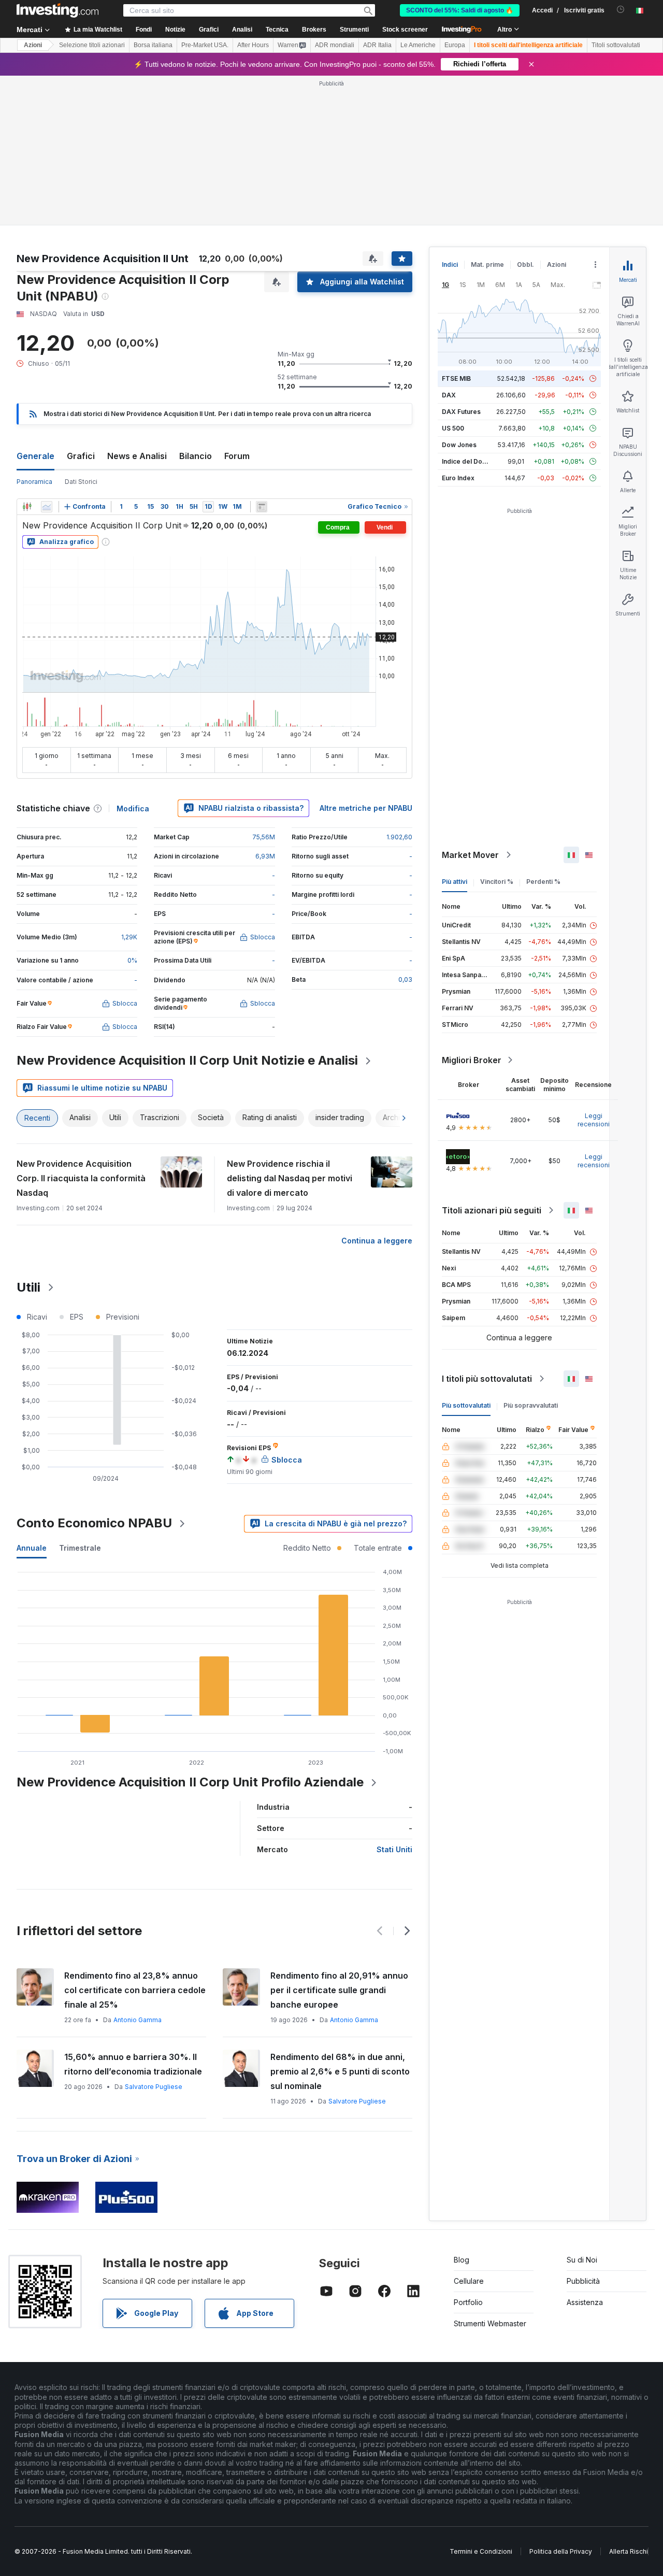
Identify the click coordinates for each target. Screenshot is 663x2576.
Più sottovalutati (466, 1405)
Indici (450, 264)
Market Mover (470, 855)
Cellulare (469, 2281)
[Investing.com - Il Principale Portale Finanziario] (57, 10)
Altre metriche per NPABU (366, 808)
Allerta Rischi (629, 2551)
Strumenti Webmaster (490, 2323)
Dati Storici (81, 482)
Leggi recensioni (594, 1120)
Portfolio (468, 2302)
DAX (449, 395)
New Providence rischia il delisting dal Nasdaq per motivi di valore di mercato (290, 1178)
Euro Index (458, 478)
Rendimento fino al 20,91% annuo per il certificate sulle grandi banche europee (339, 1990)
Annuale (32, 1548)
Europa (455, 45)
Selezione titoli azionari (92, 45)
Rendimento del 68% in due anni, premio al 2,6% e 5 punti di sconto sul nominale (340, 2071)
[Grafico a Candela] (27, 507)
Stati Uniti (394, 1849)
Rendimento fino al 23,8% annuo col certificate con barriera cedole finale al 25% (135, 1990)
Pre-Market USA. (205, 45)
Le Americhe (418, 45)
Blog (462, 2260)
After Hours (253, 45)
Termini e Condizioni (481, 2551)
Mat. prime (487, 264)
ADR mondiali (335, 45)
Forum (237, 456)
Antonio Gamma (138, 2020)
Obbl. (525, 264)
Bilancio (196, 456)
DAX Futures (461, 412)
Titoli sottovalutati (616, 45)
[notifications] (621, 10)
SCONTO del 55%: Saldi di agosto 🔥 (460, 10)
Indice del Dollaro (469, 461)
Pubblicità (583, 2281)
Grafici (81, 456)
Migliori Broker (472, 1060)
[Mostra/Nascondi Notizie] (262, 507)
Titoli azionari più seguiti (492, 1210)
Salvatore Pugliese (154, 2087)
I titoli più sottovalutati (487, 1379)
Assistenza (585, 2302)
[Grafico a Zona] (47, 507)
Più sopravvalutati (531, 1405)
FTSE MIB (456, 378)
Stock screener (405, 30)
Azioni (33, 45)
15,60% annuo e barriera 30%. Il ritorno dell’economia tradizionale (133, 2064)
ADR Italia (377, 45)
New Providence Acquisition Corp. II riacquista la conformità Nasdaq (81, 1178)
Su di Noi (582, 2260)
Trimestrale (80, 1548)
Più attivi (455, 882)
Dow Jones (459, 445)
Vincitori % (497, 882)
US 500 (453, 428)
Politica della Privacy (561, 2551)
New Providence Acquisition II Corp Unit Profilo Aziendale (190, 1782)
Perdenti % (543, 882)
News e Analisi (137, 456)
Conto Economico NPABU (94, 1523)
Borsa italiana (153, 45)
